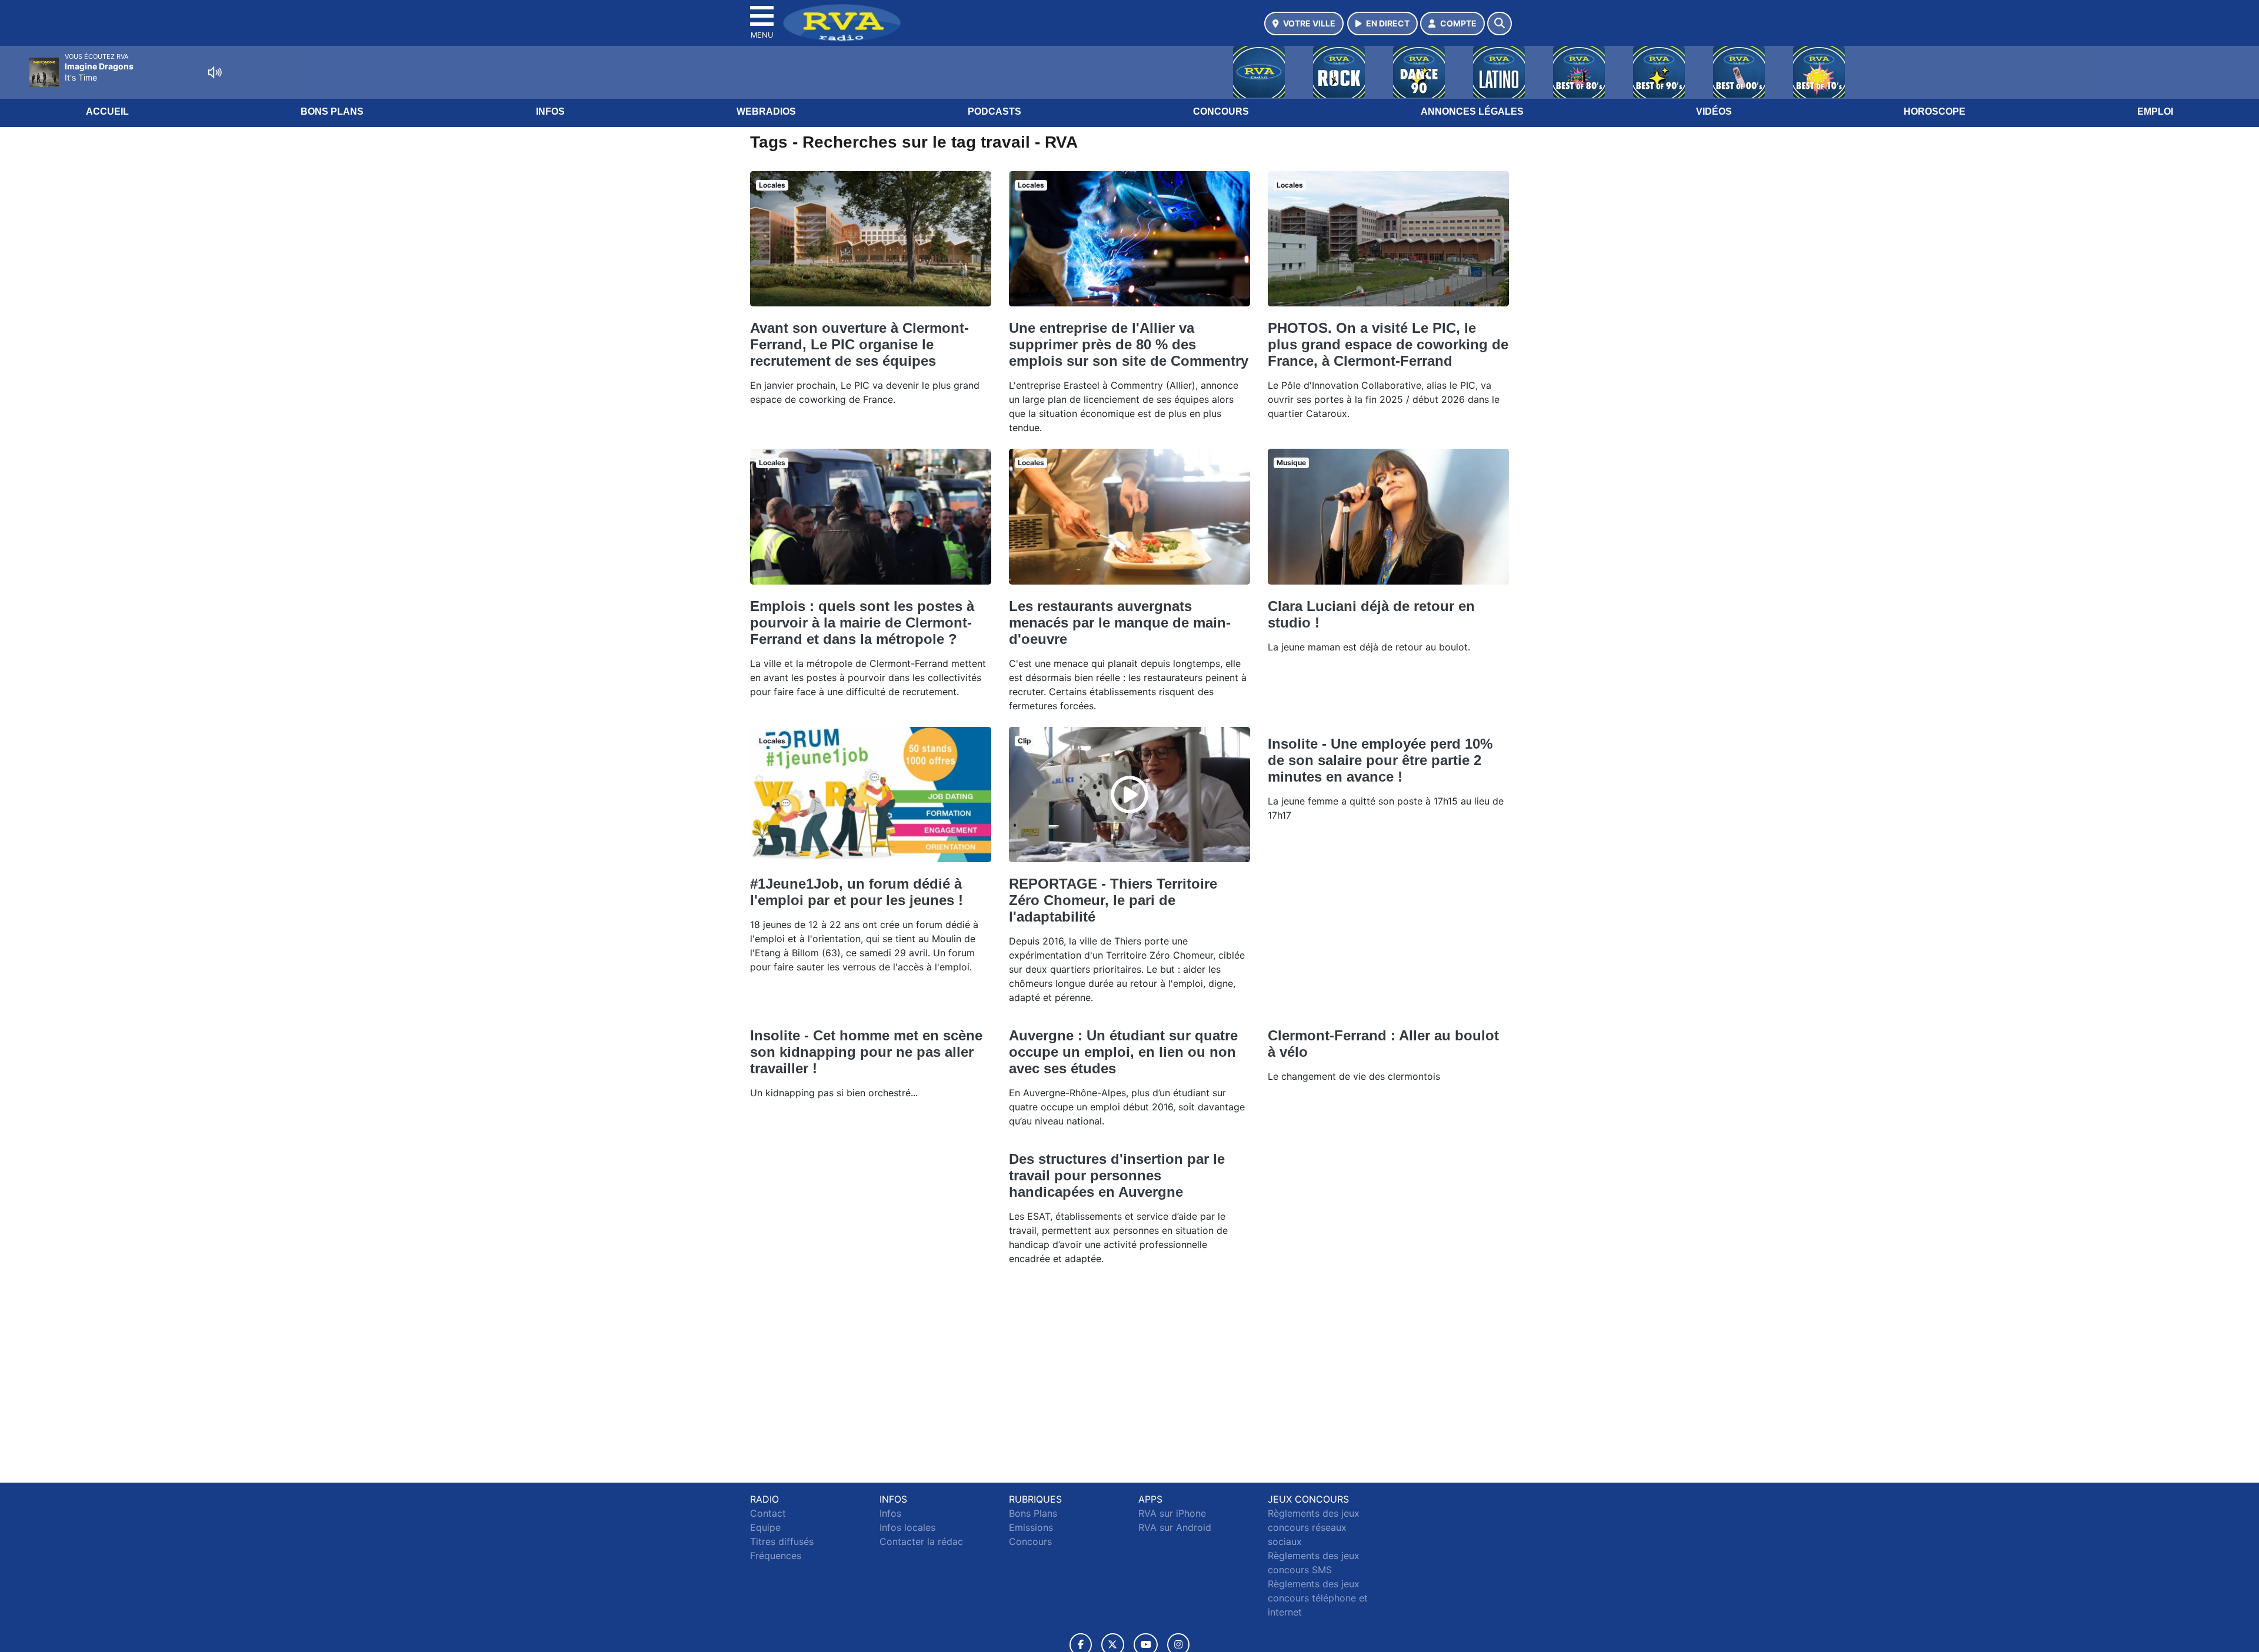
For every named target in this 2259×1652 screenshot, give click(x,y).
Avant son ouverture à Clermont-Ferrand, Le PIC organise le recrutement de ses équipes (859, 344)
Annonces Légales (1472, 111)
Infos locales (907, 1527)
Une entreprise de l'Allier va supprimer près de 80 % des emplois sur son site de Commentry (1129, 344)
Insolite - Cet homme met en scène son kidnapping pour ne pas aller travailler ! (866, 1052)
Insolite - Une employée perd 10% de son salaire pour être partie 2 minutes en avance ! (1380, 760)
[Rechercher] (1500, 24)
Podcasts (994, 111)
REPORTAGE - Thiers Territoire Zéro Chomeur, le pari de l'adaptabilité (1113, 900)
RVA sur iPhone (1172, 1513)
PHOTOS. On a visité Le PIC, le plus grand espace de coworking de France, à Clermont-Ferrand (1388, 344)
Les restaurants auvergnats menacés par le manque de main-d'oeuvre (1120, 623)
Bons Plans (332, 111)
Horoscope (1935, 111)
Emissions (1031, 1527)
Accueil (107, 111)
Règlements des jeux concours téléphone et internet (1318, 1598)
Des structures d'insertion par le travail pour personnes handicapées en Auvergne (1117, 1175)
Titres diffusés (782, 1541)
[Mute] (215, 72)
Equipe (765, 1527)
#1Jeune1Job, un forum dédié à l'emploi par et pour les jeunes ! (857, 892)
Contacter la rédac (921, 1541)
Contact (768, 1513)
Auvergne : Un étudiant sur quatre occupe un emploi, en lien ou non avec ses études (1123, 1052)
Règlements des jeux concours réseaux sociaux (1314, 1527)
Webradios (766, 111)
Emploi (2155, 111)
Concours (1221, 111)
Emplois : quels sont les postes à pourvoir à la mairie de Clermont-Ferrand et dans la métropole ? (862, 623)
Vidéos (1714, 111)
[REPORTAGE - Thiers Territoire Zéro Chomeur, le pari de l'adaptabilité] (1129, 795)
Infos (550, 111)
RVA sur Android (1175, 1527)
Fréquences (776, 1556)
